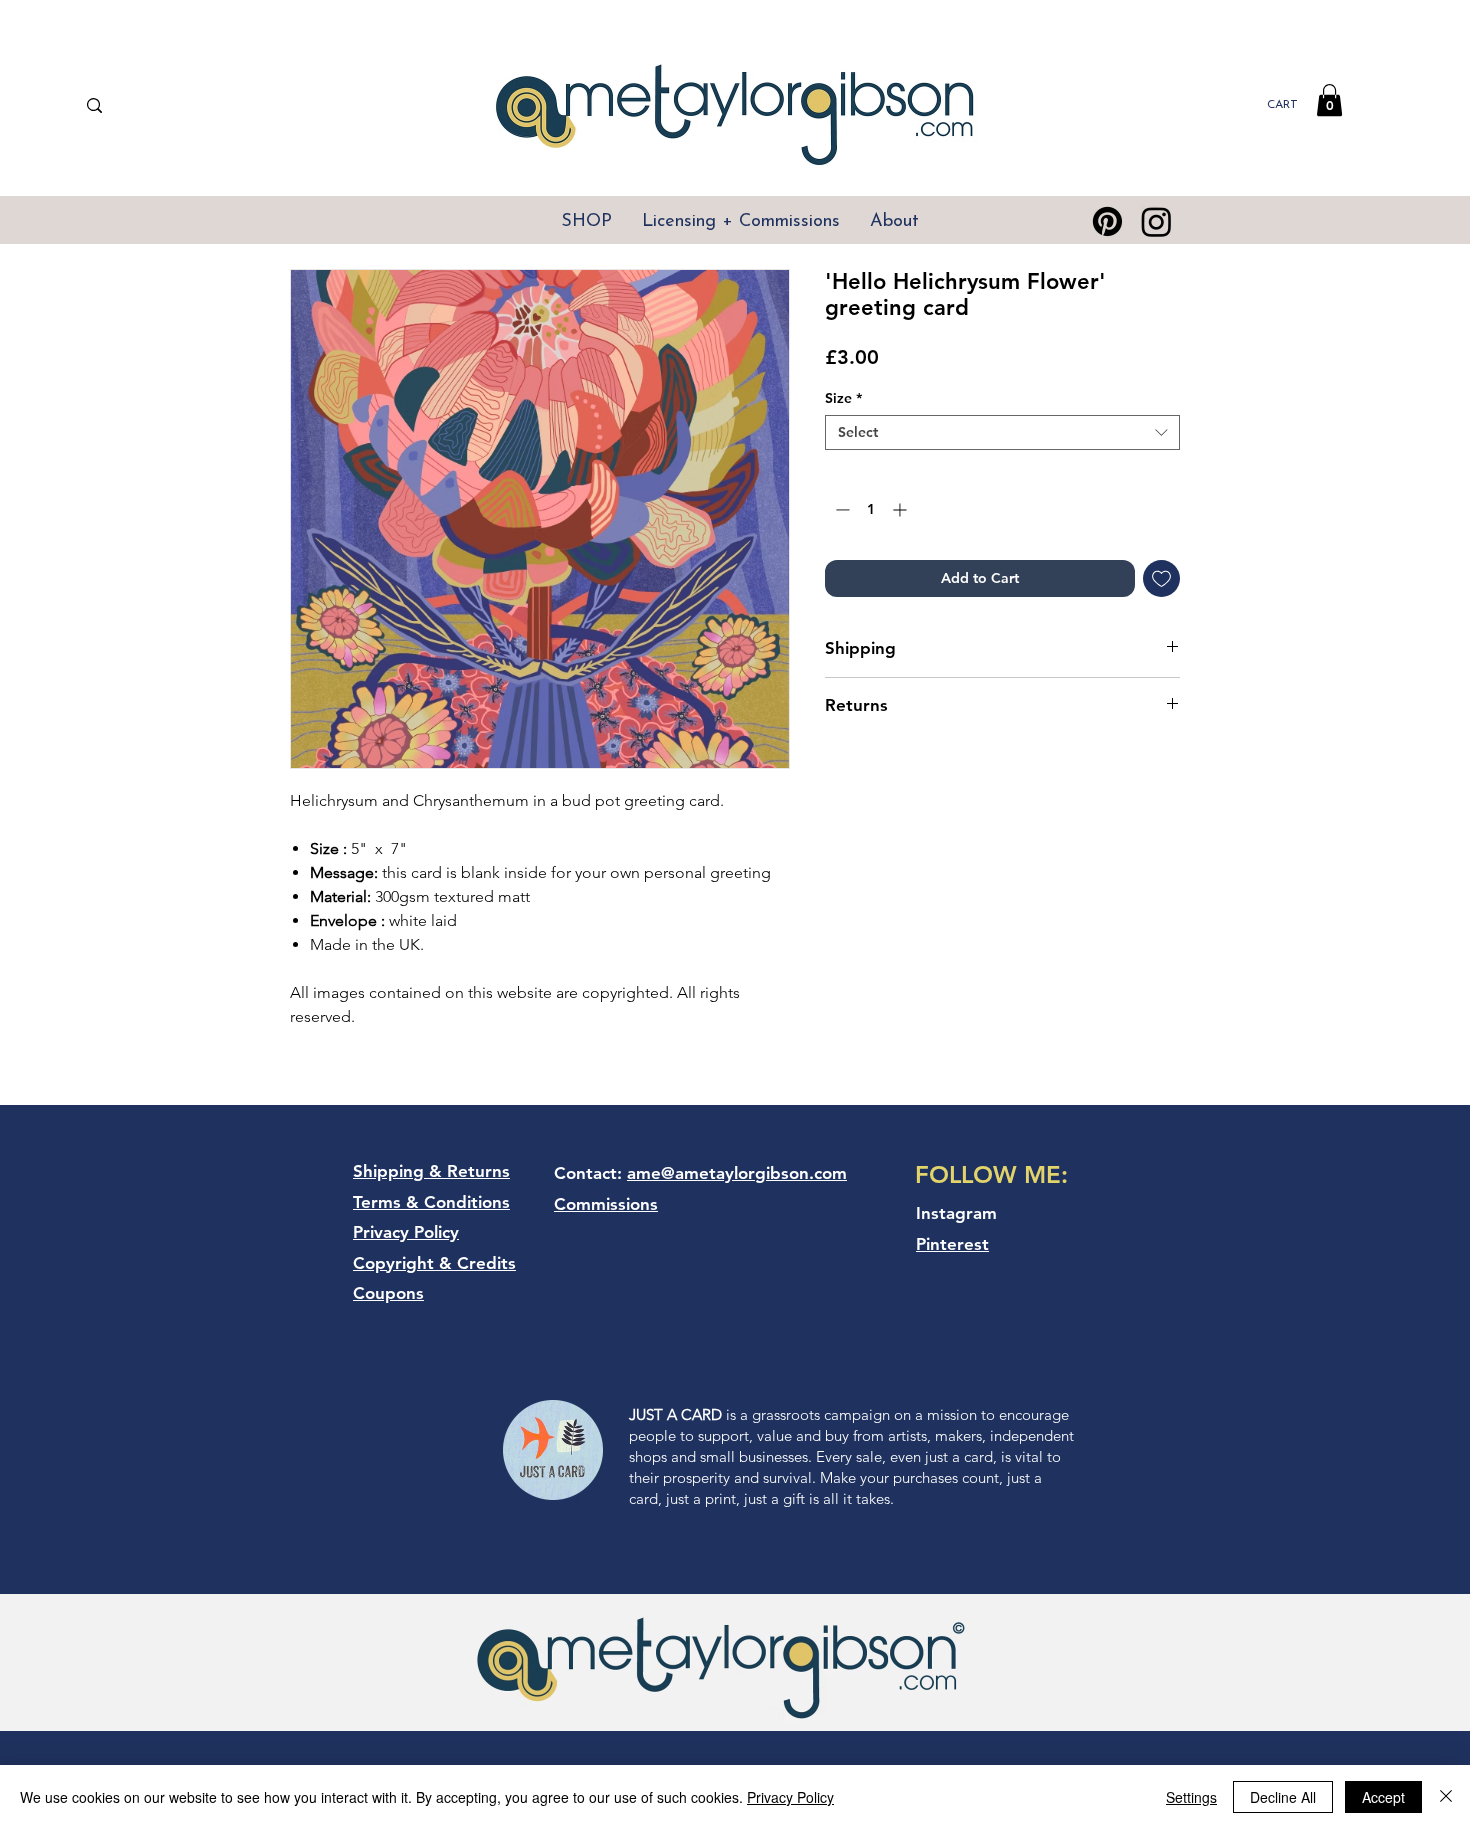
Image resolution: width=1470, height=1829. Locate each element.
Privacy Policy (790, 1797)
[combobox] (1002, 432)
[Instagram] (1156, 221)
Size (843, 398)
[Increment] (901, 509)
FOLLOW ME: (991, 1174)
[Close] (1446, 1797)
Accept (1383, 1797)
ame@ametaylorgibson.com (737, 1173)
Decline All (1283, 1797)
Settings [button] (1191, 1797)
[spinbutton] (871, 509)
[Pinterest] (1107, 221)
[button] (1329, 100)
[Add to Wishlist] (1161, 578)
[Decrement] (840, 509)
